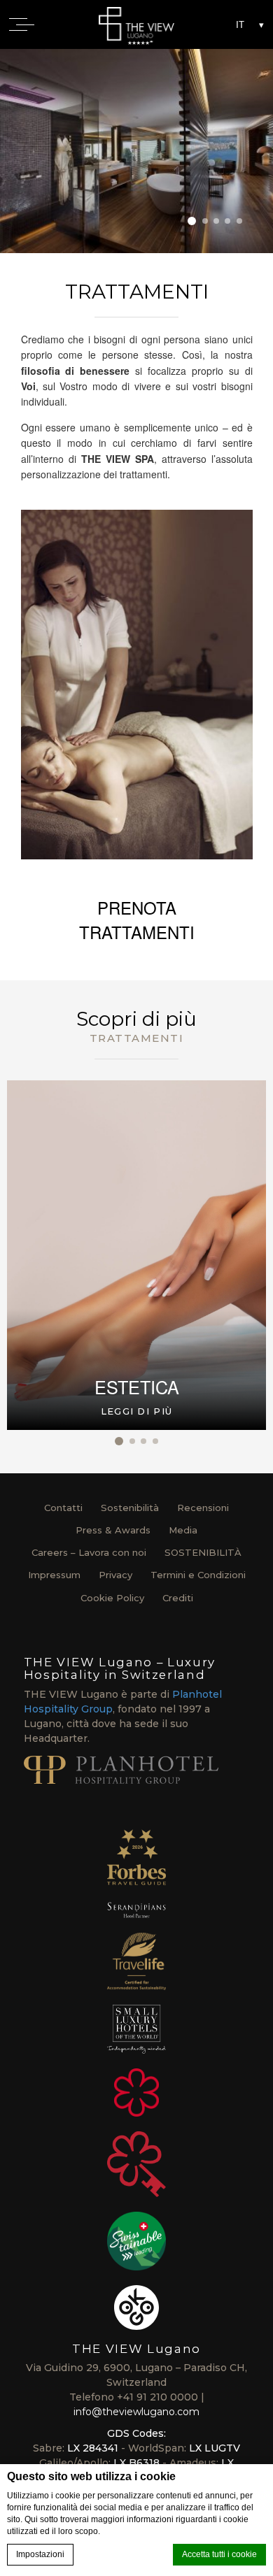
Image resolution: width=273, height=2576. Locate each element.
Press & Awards (113, 1530)
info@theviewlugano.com (136, 2412)
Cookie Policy (112, 1598)
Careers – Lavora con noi (89, 1552)
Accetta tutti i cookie (219, 2554)
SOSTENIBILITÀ (203, 1552)
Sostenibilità (130, 1508)
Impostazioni (40, 2554)
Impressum (54, 1575)
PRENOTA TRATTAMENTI (137, 920)
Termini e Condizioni (198, 1575)
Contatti (63, 1508)
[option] (136, 151)
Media (183, 1530)
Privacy (115, 1575)
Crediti (178, 1598)
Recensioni (203, 1508)
